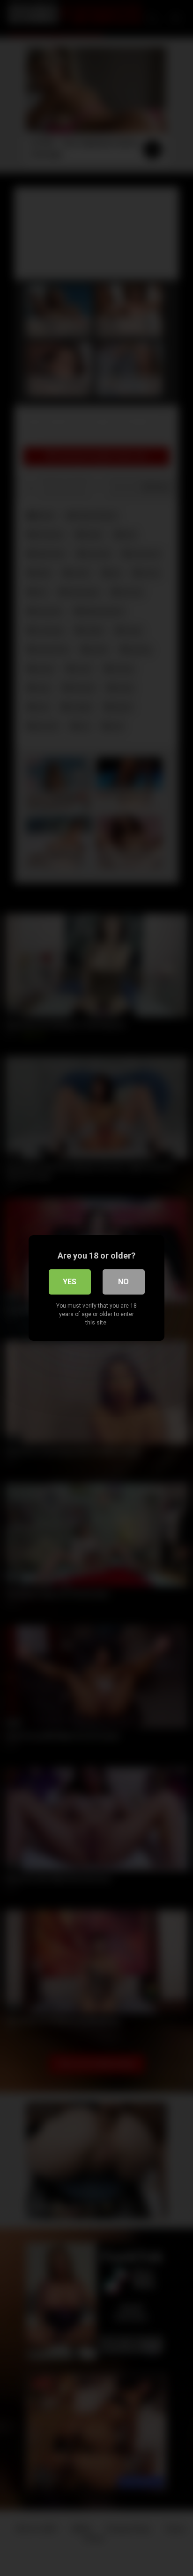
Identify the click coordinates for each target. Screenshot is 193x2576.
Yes (70, 1282)
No (123, 1282)
